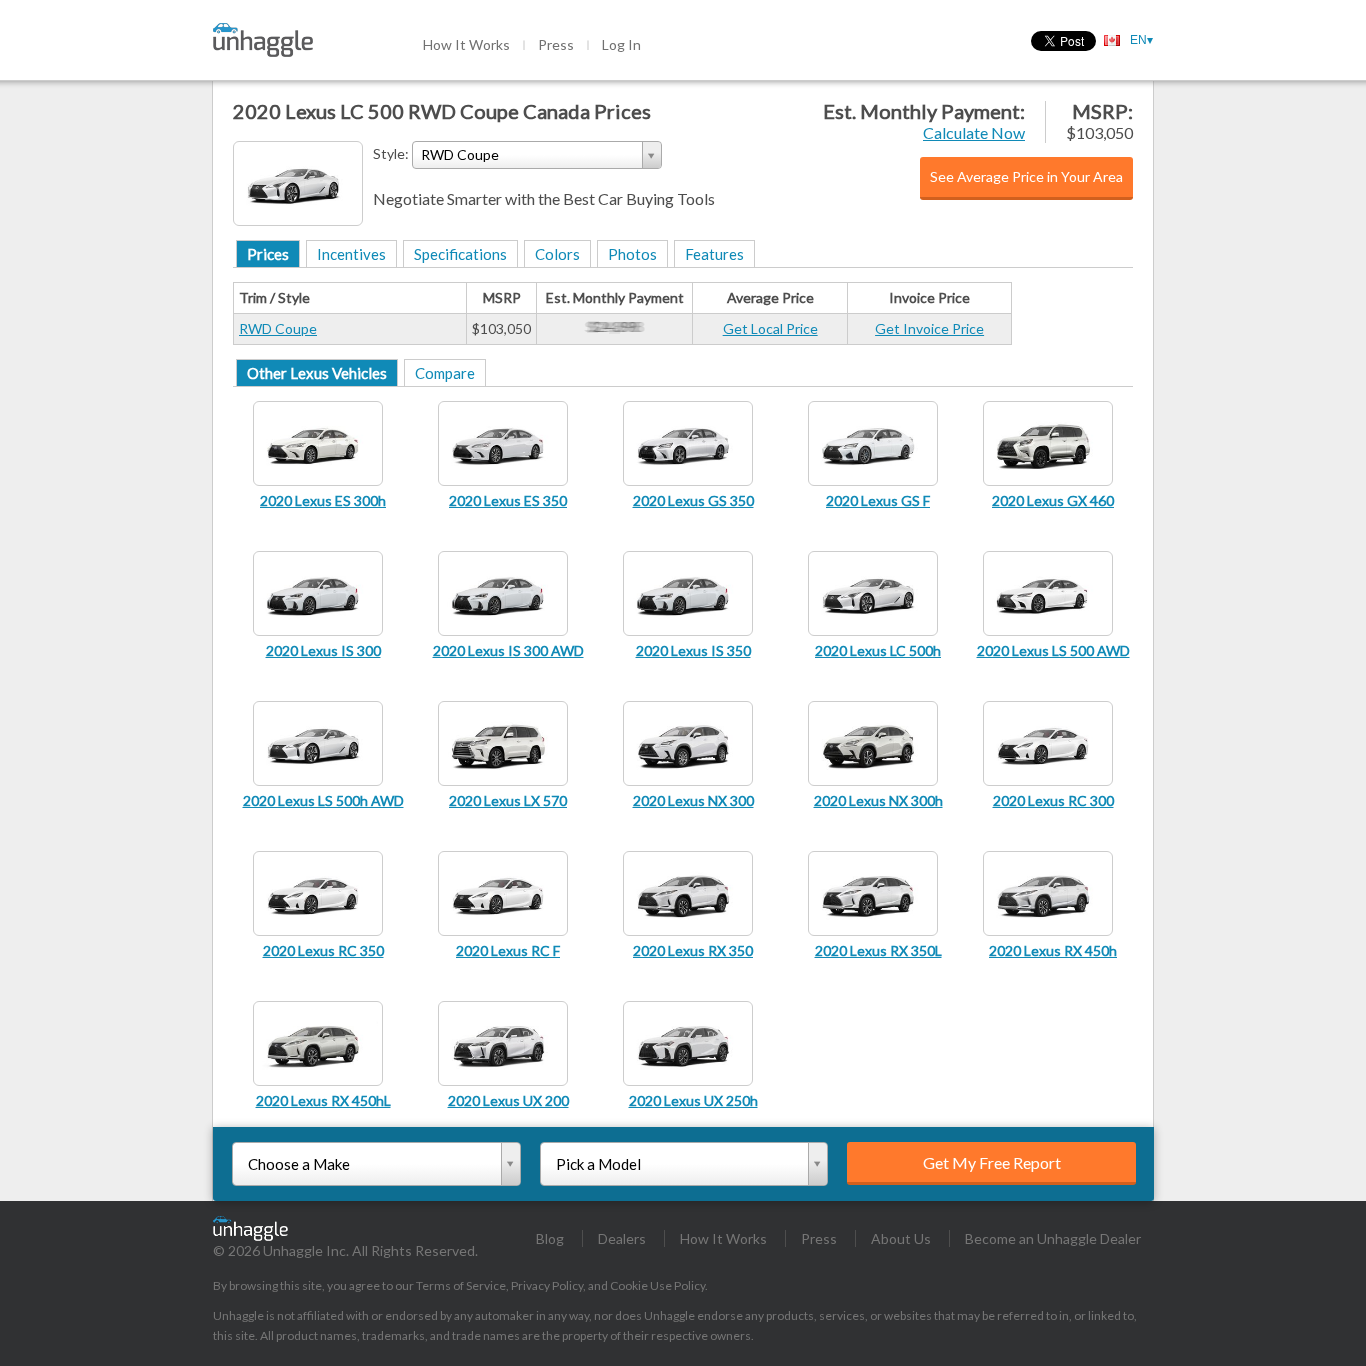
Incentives (351, 254)
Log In (621, 44)
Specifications (460, 254)
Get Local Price (770, 328)
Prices (268, 254)
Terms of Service (461, 1285)
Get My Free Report (992, 1162)
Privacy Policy (547, 1285)
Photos (632, 254)
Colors (557, 254)
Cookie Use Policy (657, 1285)
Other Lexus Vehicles (317, 373)
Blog (550, 1238)
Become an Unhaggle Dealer (1053, 1238)
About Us (901, 1238)
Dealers (622, 1238)
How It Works (466, 44)
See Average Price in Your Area (1026, 176)
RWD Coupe (278, 328)
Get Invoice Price (929, 328)
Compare (445, 373)
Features (714, 254)
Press (556, 44)
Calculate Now (974, 132)
